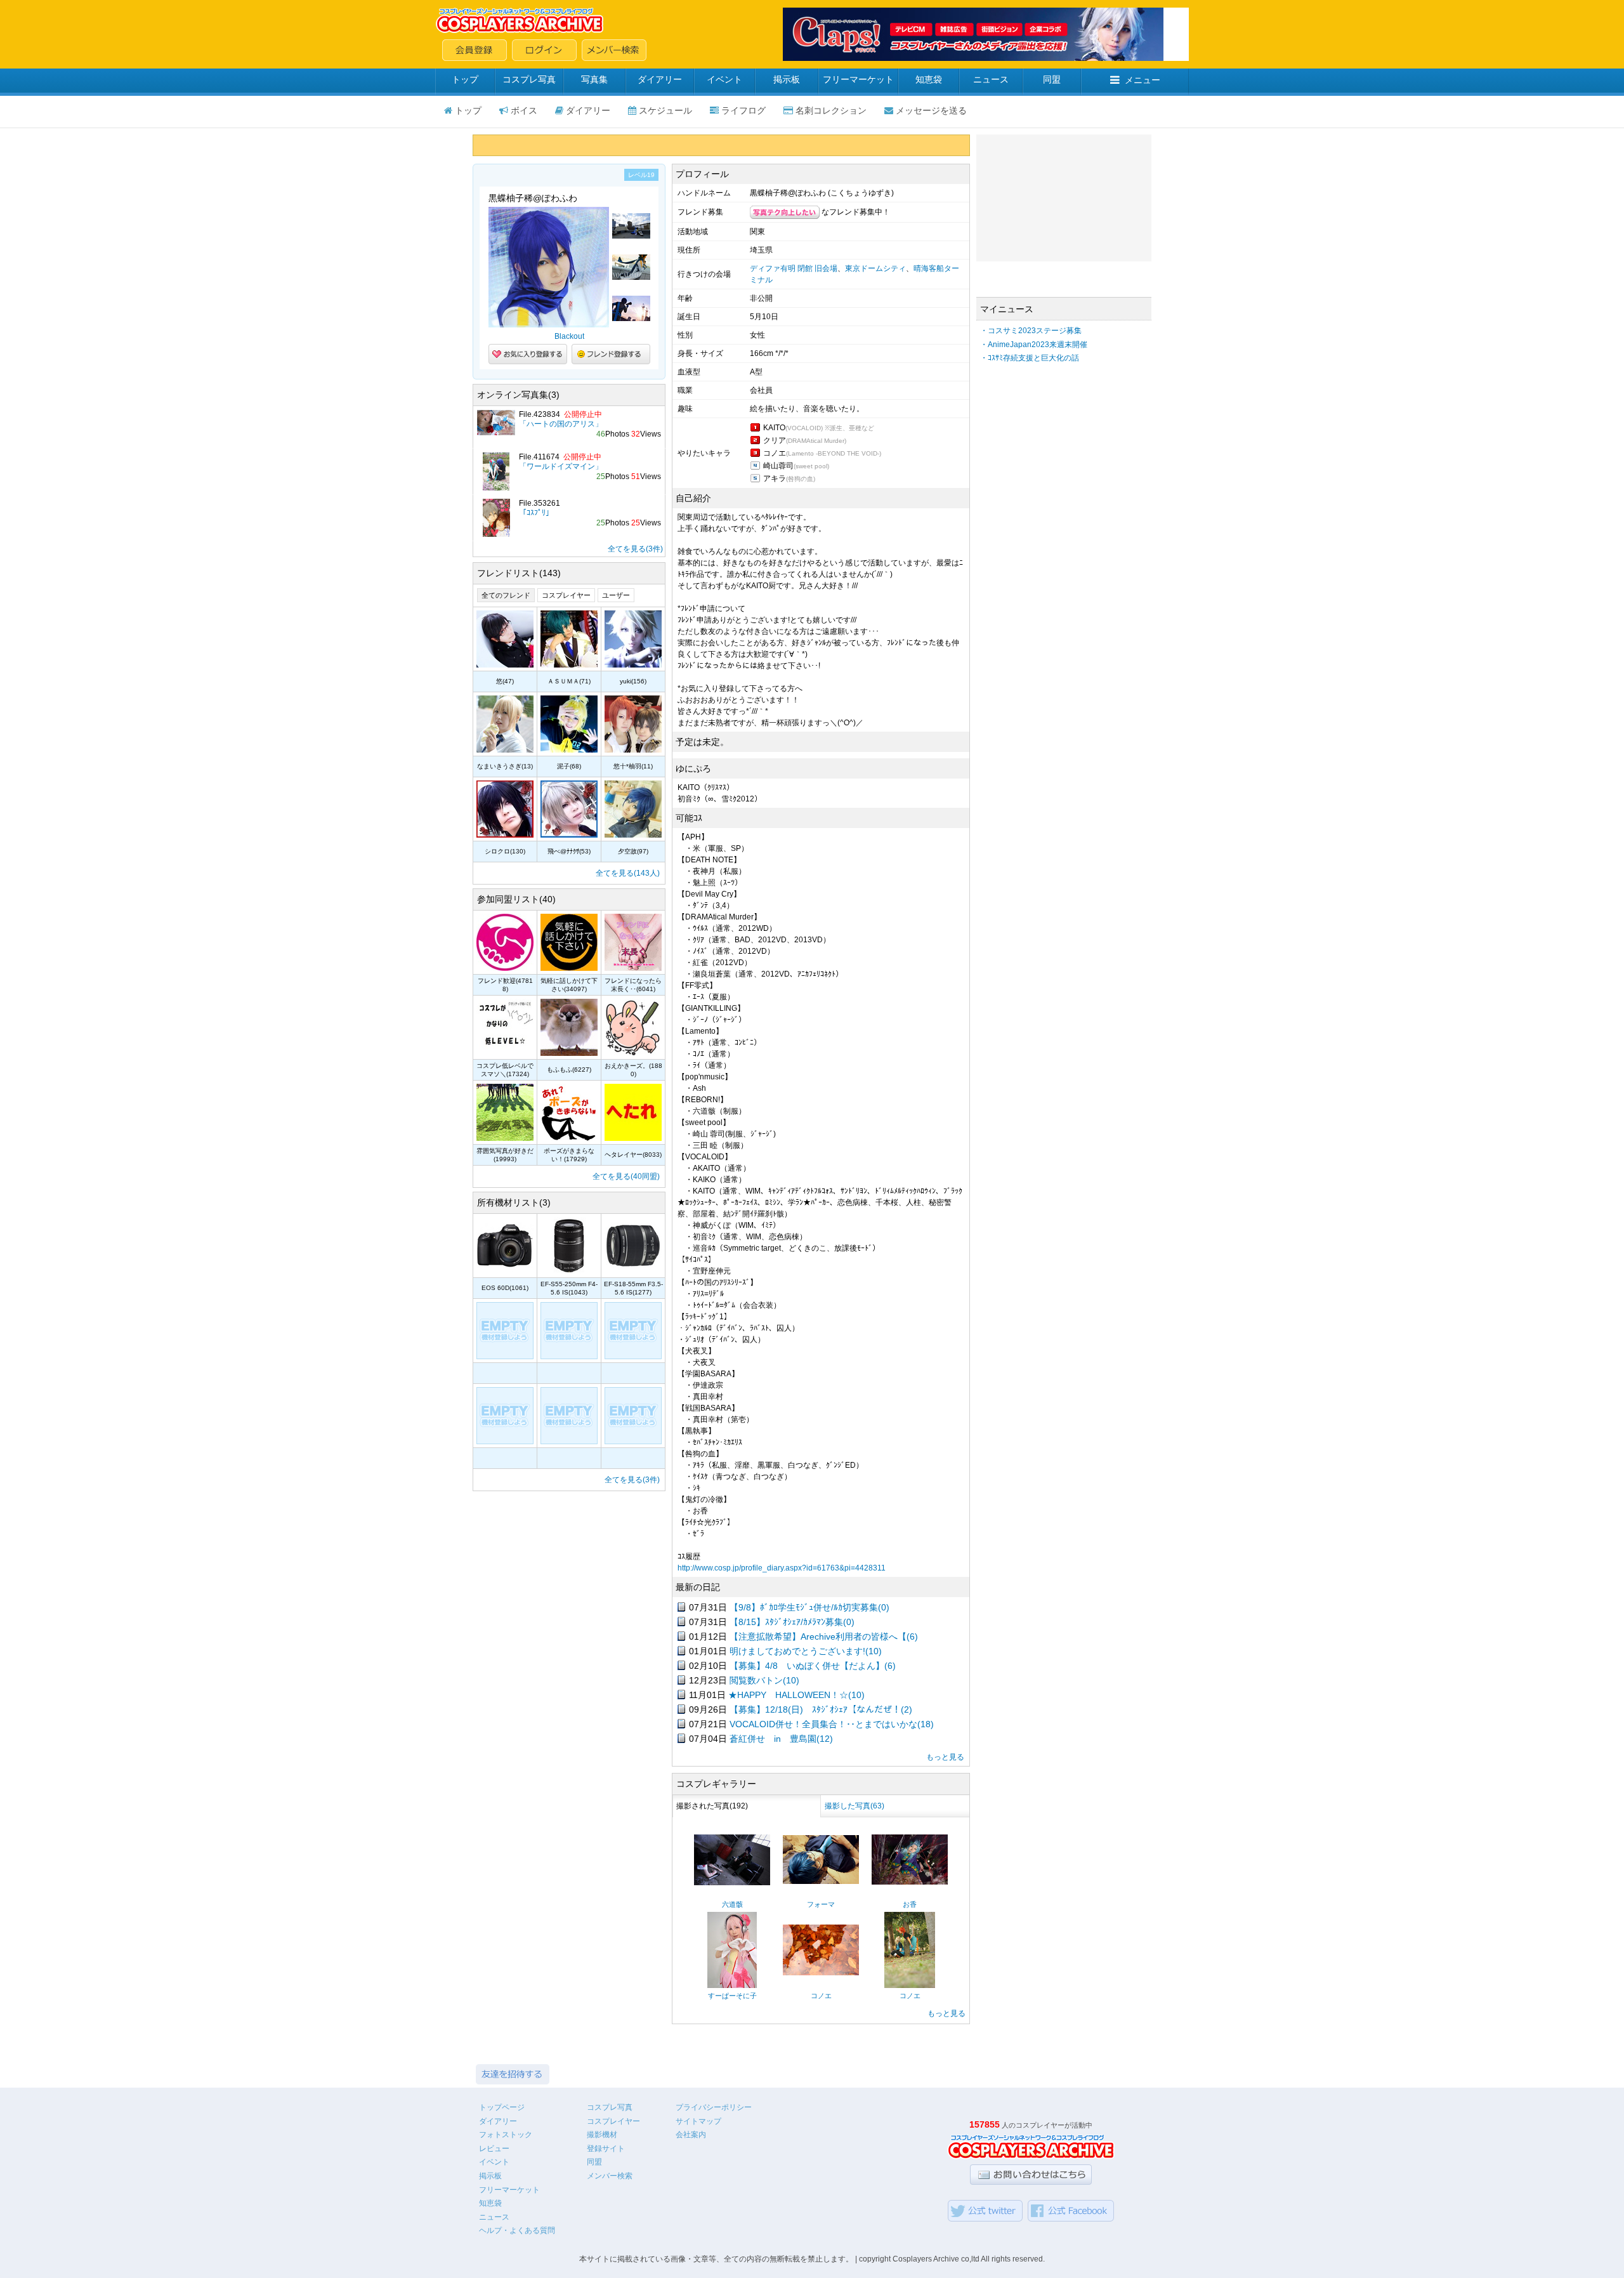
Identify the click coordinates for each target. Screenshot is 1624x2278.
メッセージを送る (931, 110)
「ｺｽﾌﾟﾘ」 (536, 513)
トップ (465, 79)
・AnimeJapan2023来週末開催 (1034, 345)
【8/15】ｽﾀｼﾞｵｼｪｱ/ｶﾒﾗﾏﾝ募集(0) (792, 1622)
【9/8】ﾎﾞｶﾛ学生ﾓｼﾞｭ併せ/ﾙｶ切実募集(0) (809, 1607)
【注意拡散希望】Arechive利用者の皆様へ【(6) (824, 1636)
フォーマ (821, 1904)
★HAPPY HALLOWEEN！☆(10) (796, 1695)
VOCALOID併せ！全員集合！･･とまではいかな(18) (832, 1724)
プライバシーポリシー (714, 2107)
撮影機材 (602, 2135)
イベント (724, 79)
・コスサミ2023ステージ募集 (1031, 331)
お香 (910, 1904)
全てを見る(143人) (628, 873)
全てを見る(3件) (635, 549)
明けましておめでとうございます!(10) (806, 1651)
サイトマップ (698, 2121)
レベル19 (641, 175)
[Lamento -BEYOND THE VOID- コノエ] (821, 1973)
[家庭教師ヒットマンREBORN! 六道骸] (732, 1883)
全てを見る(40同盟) (626, 1176)
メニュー (1143, 80)
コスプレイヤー (566, 595)
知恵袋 (929, 79)
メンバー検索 (610, 2176)
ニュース (991, 79)
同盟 (1052, 79)
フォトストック (506, 2135)
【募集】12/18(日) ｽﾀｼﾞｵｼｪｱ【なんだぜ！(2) (821, 1709)
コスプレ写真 (529, 79)
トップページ (502, 2107)
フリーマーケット (858, 79)
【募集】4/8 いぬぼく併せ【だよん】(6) (813, 1666)
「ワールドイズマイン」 (561, 466)
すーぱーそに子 (732, 1996)
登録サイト (606, 2149)
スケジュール (665, 110)
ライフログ (743, 110)
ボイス (524, 110)
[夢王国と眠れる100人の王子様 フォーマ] (821, 1881)
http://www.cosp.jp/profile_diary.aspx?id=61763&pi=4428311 (782, 1568)
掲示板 (787, 79)
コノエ (821, 1996)
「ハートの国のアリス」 (561, 424)
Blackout (569, 336)
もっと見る (945, 1757)
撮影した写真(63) (855, 1806)
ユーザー (616, 595)
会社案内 (691, 2135)
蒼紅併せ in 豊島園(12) (781, 1739)
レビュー (494, 2149)
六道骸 (732, 1904)
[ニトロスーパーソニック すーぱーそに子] (732, 1985)
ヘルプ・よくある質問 (517, 2230)
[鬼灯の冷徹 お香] (910, 1882)
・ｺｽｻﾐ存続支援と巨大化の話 (1030, 358)
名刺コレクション (831, 110)
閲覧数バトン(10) (764, 1680)
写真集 (594, 79)
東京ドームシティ (875, 268)
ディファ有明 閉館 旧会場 (794, 268)
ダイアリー (660, 79)
